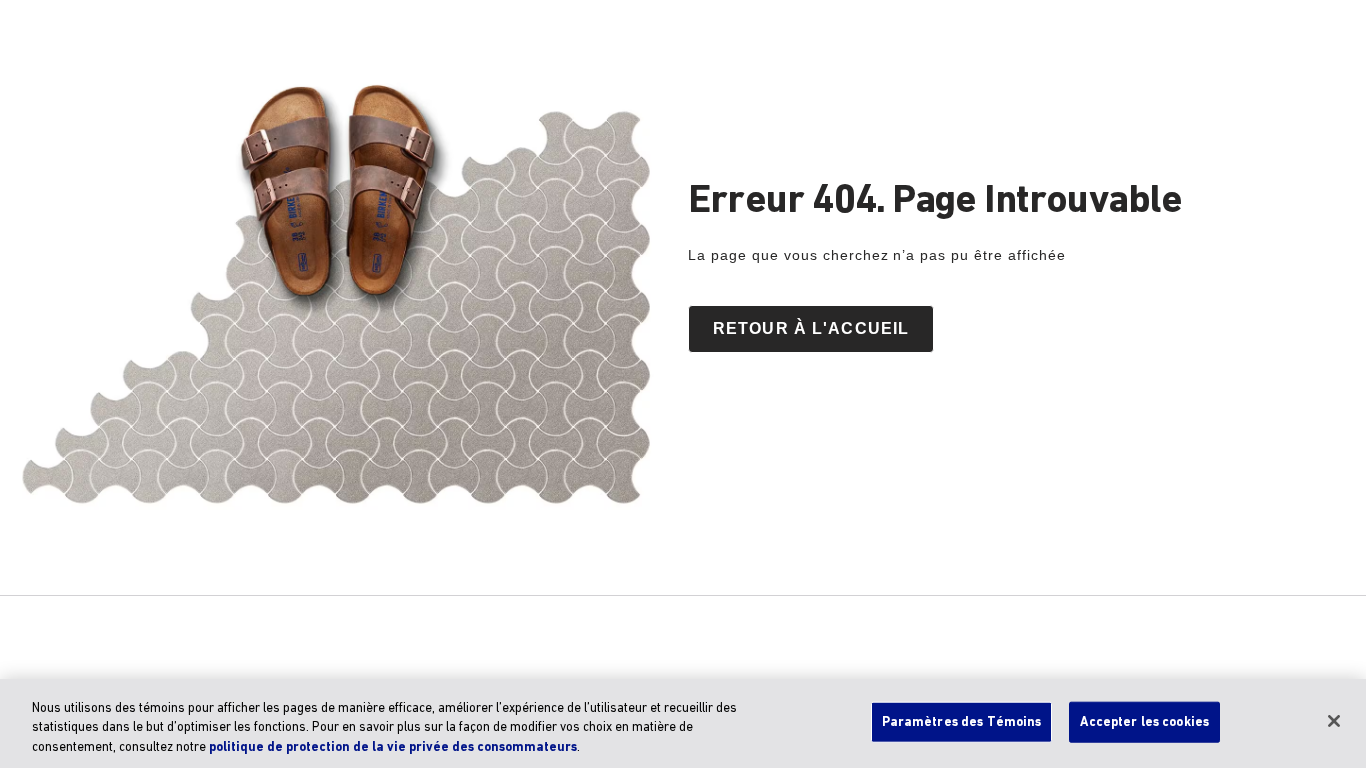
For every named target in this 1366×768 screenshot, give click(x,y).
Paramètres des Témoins (962, 721)
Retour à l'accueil (811, 328)
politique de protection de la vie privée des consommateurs (393, 747)
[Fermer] (1334, 721)
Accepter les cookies (1144, 721)
